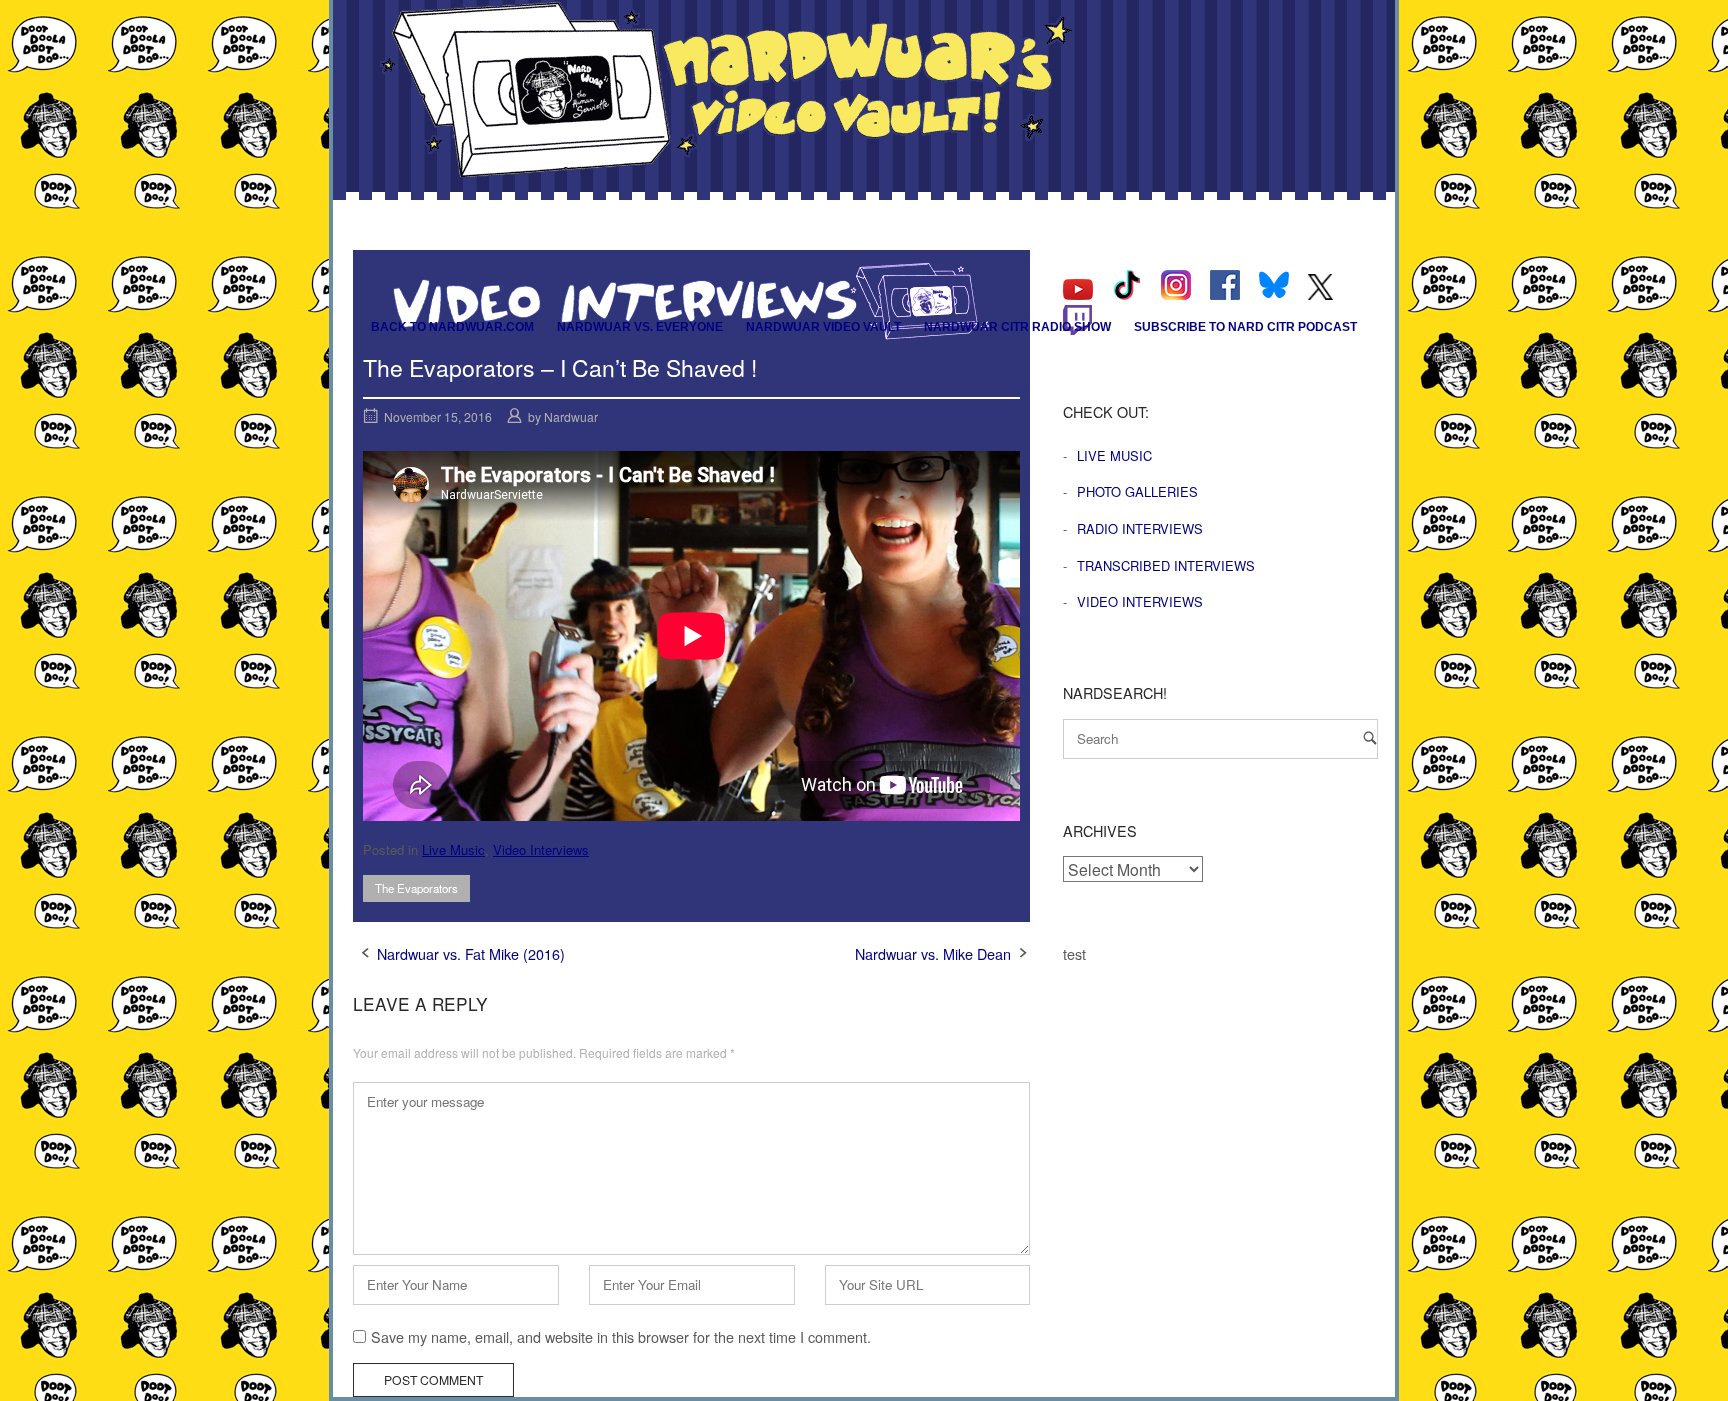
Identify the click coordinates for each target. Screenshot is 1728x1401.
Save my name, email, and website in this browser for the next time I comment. (621, 1336)
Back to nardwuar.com (452, 327)
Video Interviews (541, 849)
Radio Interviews (1140, 528)
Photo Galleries (1137, 491)
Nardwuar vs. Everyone (640, 327)
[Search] (1370, 737)
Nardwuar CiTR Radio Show (1017, 327)
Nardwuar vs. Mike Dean (933, 953)
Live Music (453, 849)
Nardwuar (571, 416)
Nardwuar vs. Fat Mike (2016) (471, 953)
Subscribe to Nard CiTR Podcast (1245, 327)
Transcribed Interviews (1166, 565)
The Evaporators (416, 888)
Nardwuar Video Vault (823, 327)
